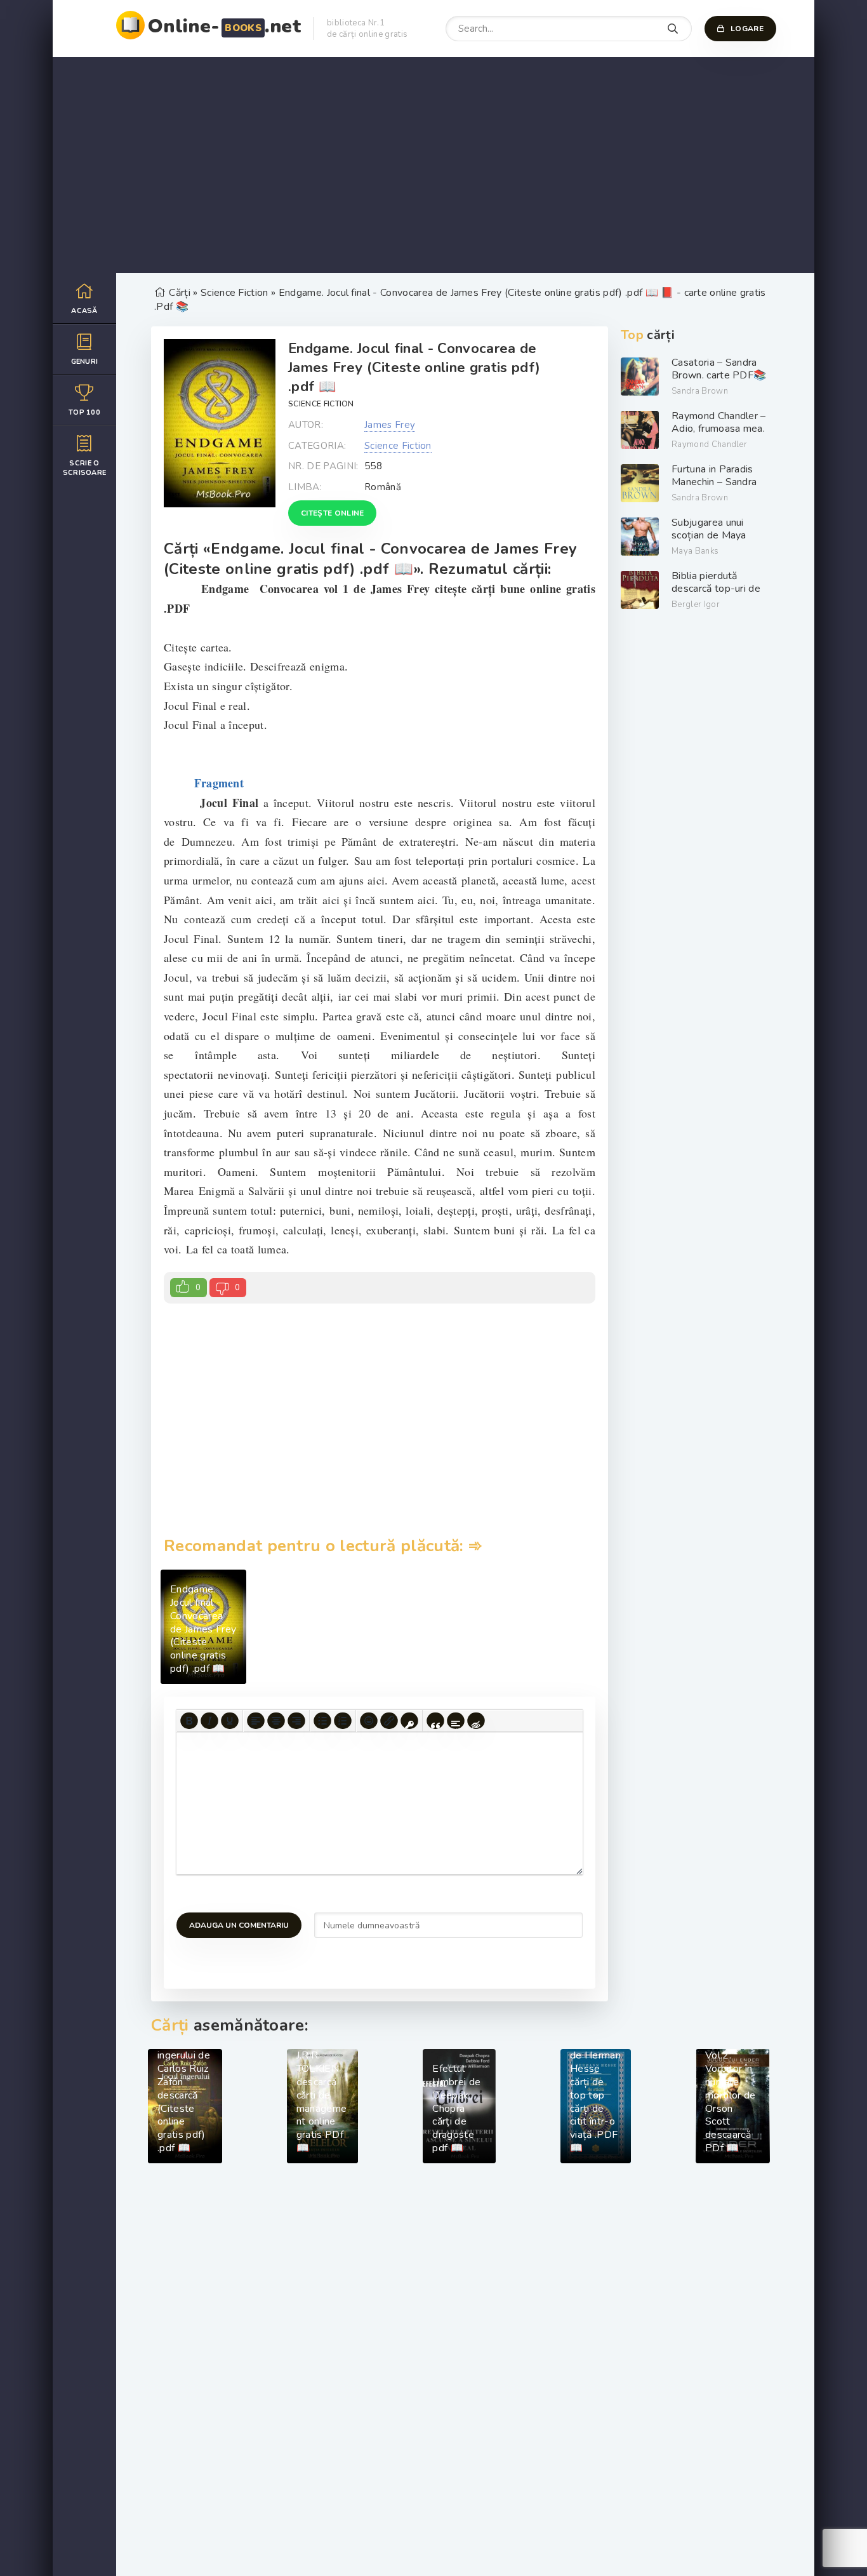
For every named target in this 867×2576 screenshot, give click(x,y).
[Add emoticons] (369, 1721)
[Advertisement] (433, 165)
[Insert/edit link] (389, 1721)
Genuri (85, 362)
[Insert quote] (435, 1721)
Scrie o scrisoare (85, 468)
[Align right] (296, 1721)
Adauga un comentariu (239, 1925)
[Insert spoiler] (456, 1721)
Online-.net (224, 26)
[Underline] (230, 1721)
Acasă (84, 311)
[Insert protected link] (409, 1721)
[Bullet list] (322, 1721)
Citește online (332, 513)
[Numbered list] (343, 1721)
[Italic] (209, 1721)
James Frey (390, 425)
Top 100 (84, 412)
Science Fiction (321, 404)
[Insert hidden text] (476, 1721)
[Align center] (276, 1721)
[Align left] (256, 1721)
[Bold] (189, 1721)
